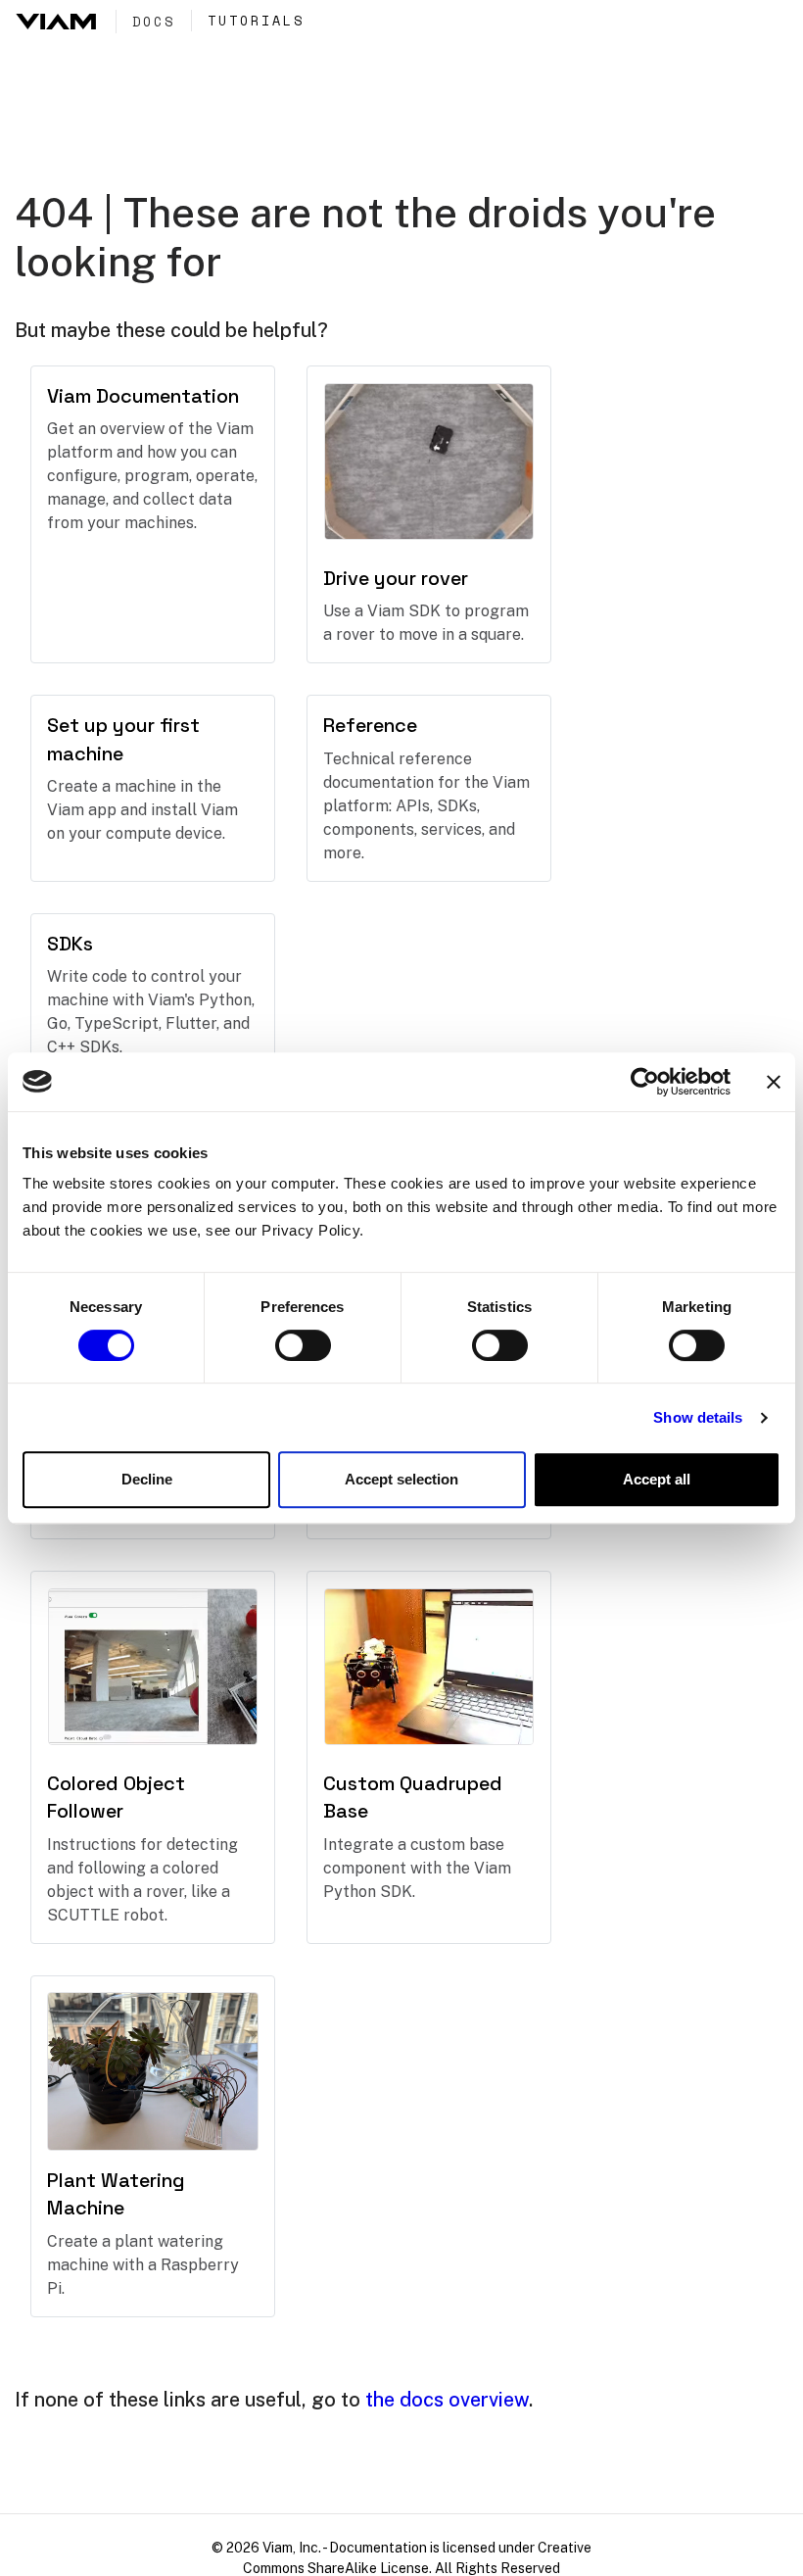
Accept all (657, 1479)
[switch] (303, 1345)
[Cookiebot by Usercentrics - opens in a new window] (645, 1082)
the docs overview (447, 2400)
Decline (147, 1479)
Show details (698, 1417)
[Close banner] (774, 1082)
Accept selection (401, 1479)
